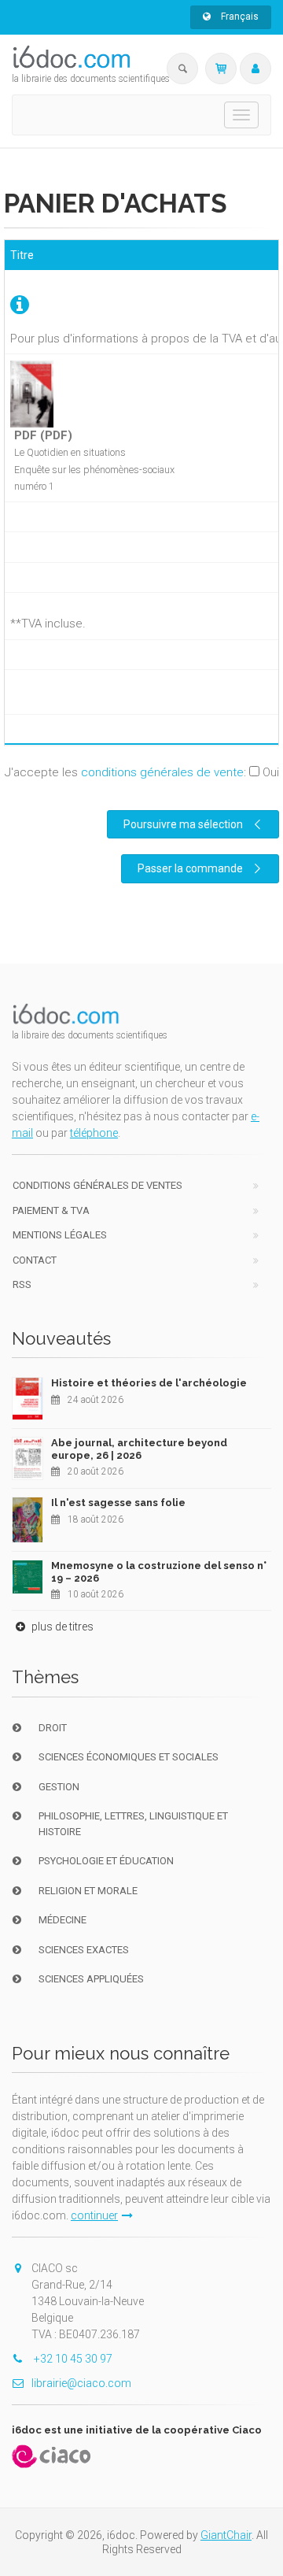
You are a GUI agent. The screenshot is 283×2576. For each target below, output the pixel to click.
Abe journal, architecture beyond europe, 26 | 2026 (139, 1449)
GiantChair (226, 2535)
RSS (22, 1284)
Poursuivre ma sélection (183, 824)
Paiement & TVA (51, 1210)
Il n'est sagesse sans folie (118, 1503)
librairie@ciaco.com (81, 2383)
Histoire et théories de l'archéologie (149, 1383)
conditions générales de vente (162, 772)
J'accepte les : (142, 772)
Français (239, 17)
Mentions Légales (60, 1235)
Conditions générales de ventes (97, 1185)
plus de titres (61, 1627)
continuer (94, 2215)
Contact (35, 1260)
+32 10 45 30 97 (72, 2359)
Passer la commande (190, 868)
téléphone (94, 1133)
